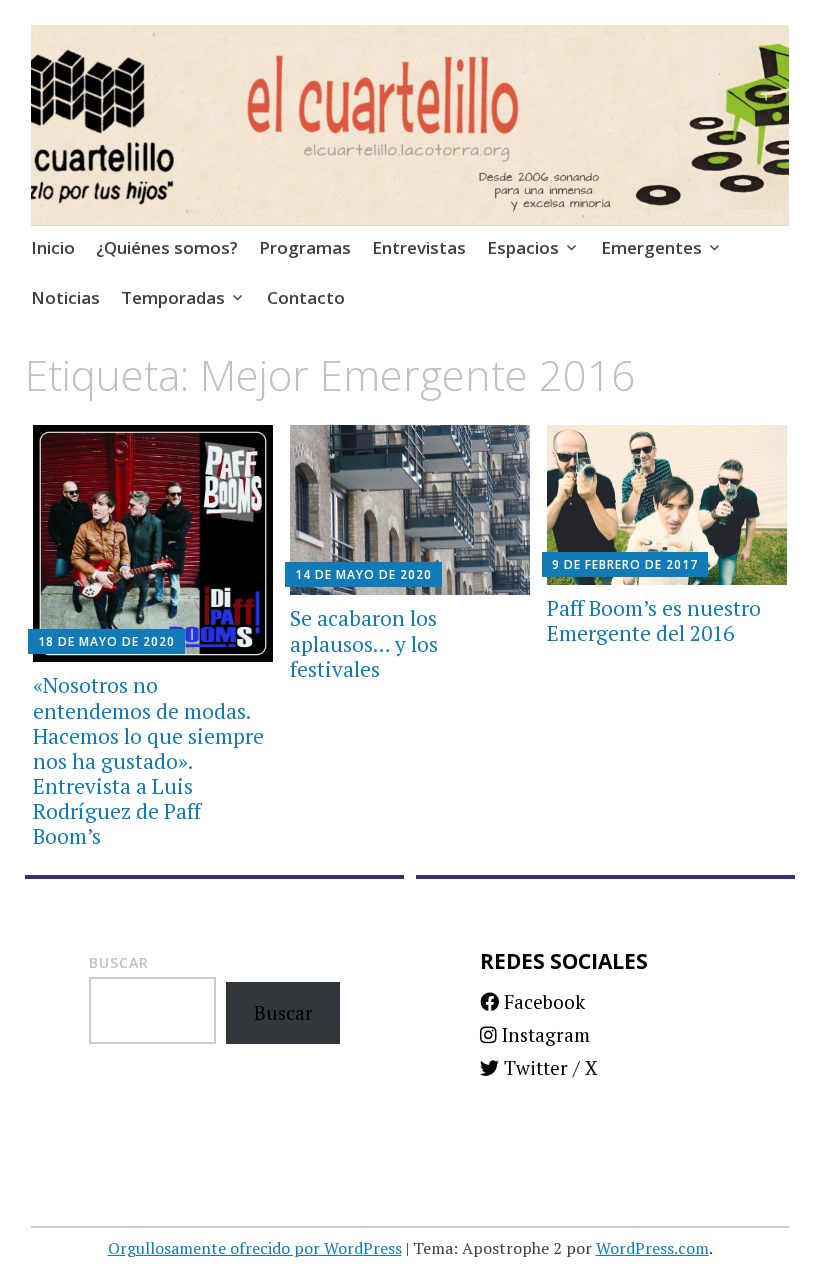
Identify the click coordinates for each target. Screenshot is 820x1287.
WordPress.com (652, 1248)
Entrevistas (419, 247)
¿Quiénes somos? (167, 247)
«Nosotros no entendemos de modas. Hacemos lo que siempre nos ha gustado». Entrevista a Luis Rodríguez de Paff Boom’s (148, 760)
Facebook (542, 1001)
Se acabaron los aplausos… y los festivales (364, 643)
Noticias (65, 297)
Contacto (306, 297)
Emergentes (651, 247)
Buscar (119, 962)
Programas (305, 247)
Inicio (53, 247)
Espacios (523, 247)
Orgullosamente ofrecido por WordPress (255, 1248)
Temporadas (173, 297)
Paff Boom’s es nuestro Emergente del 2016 (654, 620)
